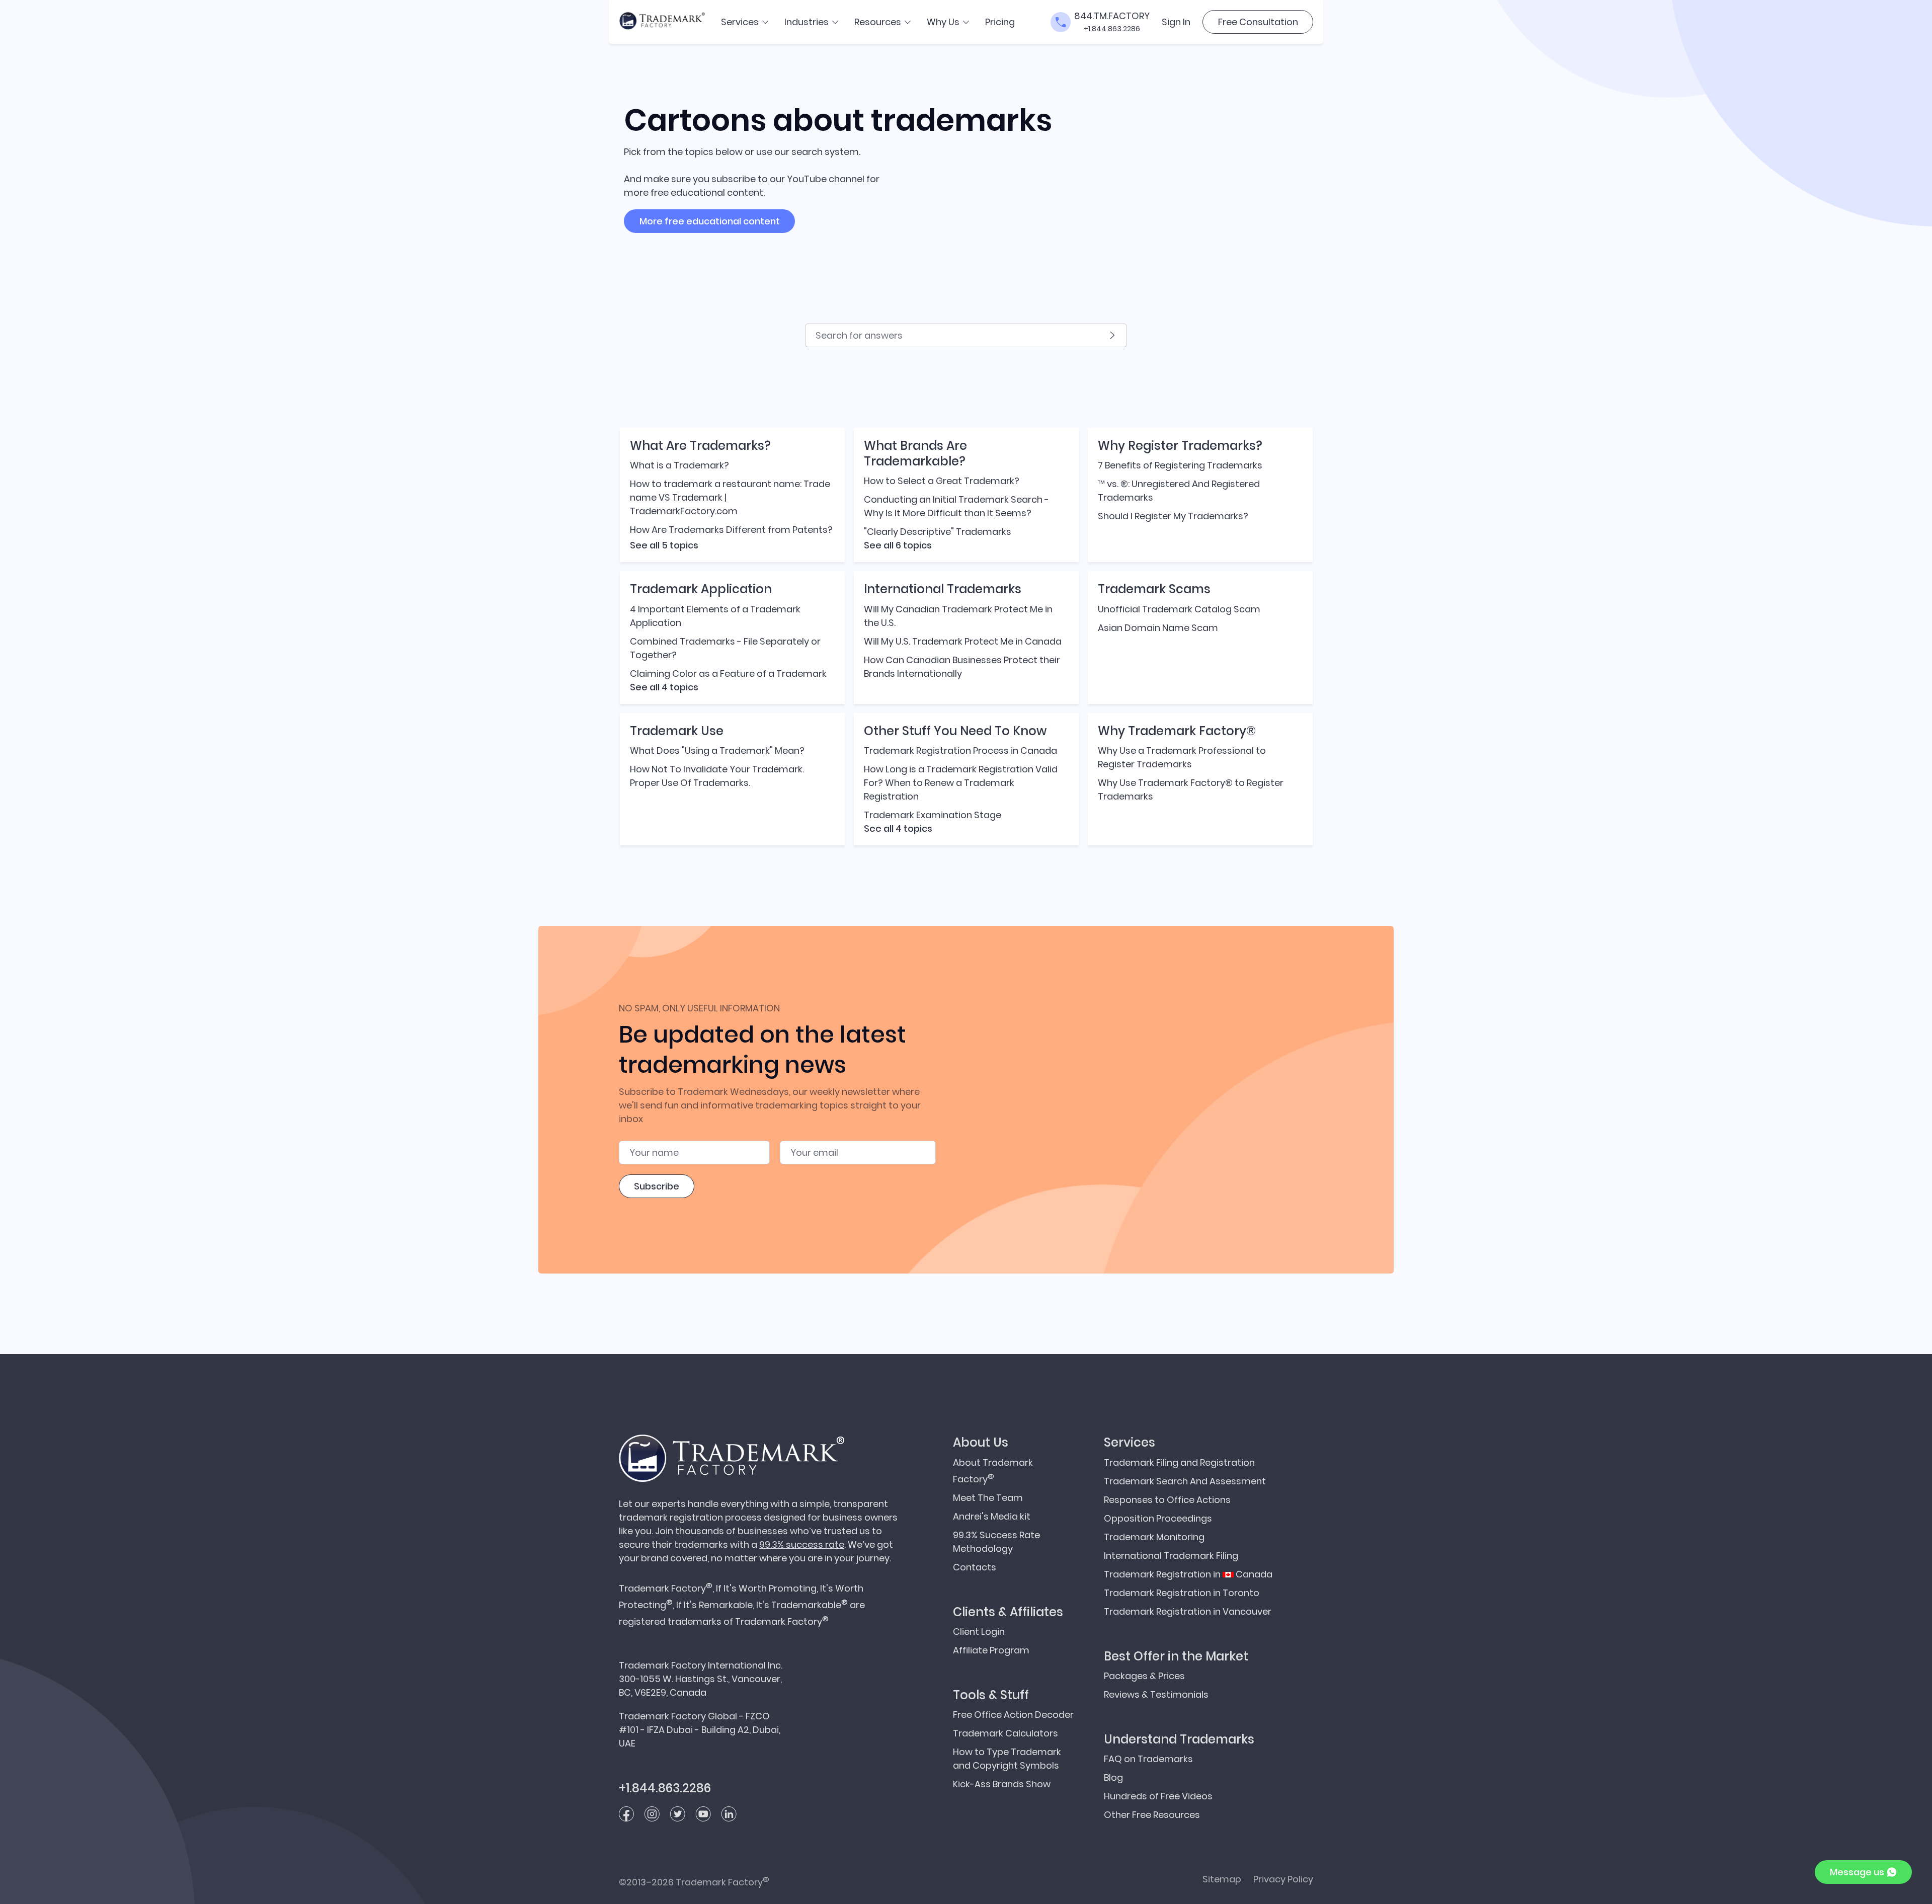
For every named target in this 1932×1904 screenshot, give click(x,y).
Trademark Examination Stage (933, 815)
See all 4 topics (664, 687)
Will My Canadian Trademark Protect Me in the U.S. (958, 616)
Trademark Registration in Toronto (1182, 1593)
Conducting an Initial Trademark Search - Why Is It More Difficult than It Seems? (956, 506)
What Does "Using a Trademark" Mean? (717, 750)
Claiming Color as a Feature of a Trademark (728, 673)
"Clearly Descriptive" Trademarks (938, 532)
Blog (1113, 1777)
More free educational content (710, 221)
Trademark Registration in (1188, 1574)
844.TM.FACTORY (1112, 16)
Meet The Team (988, 1498)
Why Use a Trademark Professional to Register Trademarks (1182, 757)
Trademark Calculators (1005, 1733)
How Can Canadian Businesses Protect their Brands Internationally (962, 667)
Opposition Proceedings (1158, 1518)
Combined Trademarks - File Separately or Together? (725, 648)
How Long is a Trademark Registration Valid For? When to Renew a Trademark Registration (961, 783)
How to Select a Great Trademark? (942, 481)
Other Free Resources (1152, 1815)
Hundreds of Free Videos (1158, 1796)
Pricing (1000, 22)
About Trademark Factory (993, 1471)
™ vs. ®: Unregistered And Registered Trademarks (1179, 491)
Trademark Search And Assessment (1185, 1481)
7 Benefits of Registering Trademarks (1180, 465)
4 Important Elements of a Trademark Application (715, 616)
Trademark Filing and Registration (1179, 1462)
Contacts (975, 1567)
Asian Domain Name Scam (1158, 628)
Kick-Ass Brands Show (1002, 1784)
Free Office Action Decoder (1013, 1715)
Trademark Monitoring (1154, 1537)
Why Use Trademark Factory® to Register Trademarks (1191, 789)
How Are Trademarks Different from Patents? (731, 530)
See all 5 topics (664, 545)
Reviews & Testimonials (1156, 1694)
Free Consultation (1258, 22)
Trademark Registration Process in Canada (960, 750)
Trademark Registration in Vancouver (1188, 1611)
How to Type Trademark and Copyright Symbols (1007, 1759)
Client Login (979, 1632)
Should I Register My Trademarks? (1173, 516)
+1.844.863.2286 (1112, 29)
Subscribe (657, 1186)
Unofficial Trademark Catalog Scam (1179, 609)
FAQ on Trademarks (1148, 1759)
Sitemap (1222, 1879)
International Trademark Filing (1171, 1556)
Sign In (1176, 22)
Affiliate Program (991, 1650)
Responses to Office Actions (1167, 1500)
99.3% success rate (802, 1544)
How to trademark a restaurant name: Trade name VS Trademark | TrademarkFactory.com (730, 497)
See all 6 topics (898, 545)
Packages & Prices (1144, 1676)
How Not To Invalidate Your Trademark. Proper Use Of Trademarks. (717, 776)
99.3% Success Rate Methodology (996, 1542)
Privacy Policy (1283, 1879)
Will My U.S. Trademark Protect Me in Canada (963, 641)
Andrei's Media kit (992, 1516)
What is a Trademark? (679, 465)
